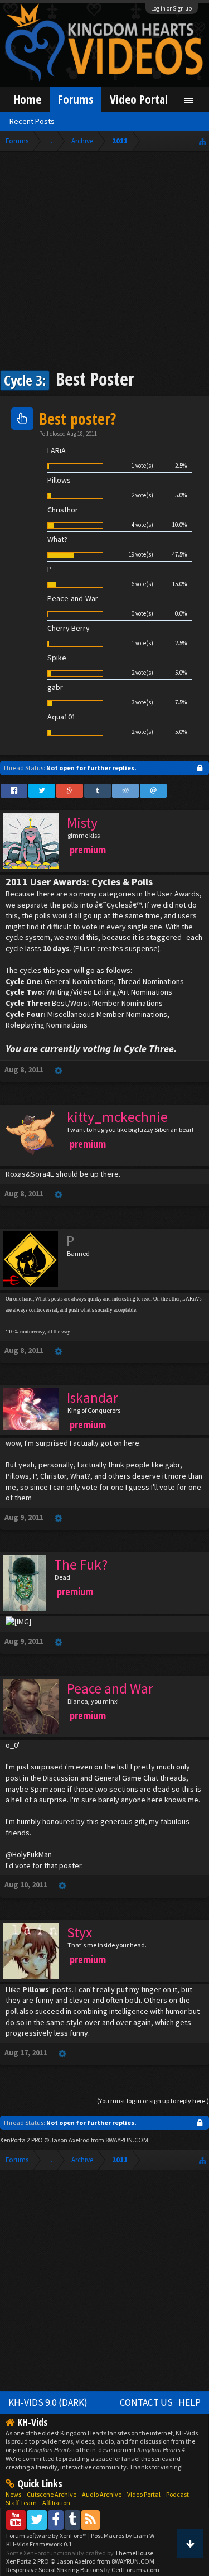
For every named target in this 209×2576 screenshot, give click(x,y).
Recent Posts (32, 121)
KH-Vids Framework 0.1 (39, 2544)
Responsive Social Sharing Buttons (54, 2570)
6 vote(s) (142, 584)
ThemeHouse (134, 2553)
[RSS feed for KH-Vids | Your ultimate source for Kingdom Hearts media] (91, 2519)
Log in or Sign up (172, 8)
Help (189, 2402)
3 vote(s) (142, 702)
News (13, 2494)
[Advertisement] (104, 262)
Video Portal (139, 99)
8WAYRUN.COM (127, 2140)
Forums (76, 99)
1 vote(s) (142, 466)
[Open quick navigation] (203, 141)
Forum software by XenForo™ (47, 2536)
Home (28, 99)
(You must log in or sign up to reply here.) (153, 2101)
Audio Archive (102, 2494)
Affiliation (56, 2503)
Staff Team (21, 2503)
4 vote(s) (142, 525)
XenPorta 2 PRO (21, 2140)
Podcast (178, 2494)
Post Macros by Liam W (123, 2536)
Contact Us (146, 2402)
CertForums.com (135, 2570)
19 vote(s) (141, 554)
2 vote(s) (142, 495)
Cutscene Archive (52, 2494)
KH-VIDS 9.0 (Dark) (48, 2402)
